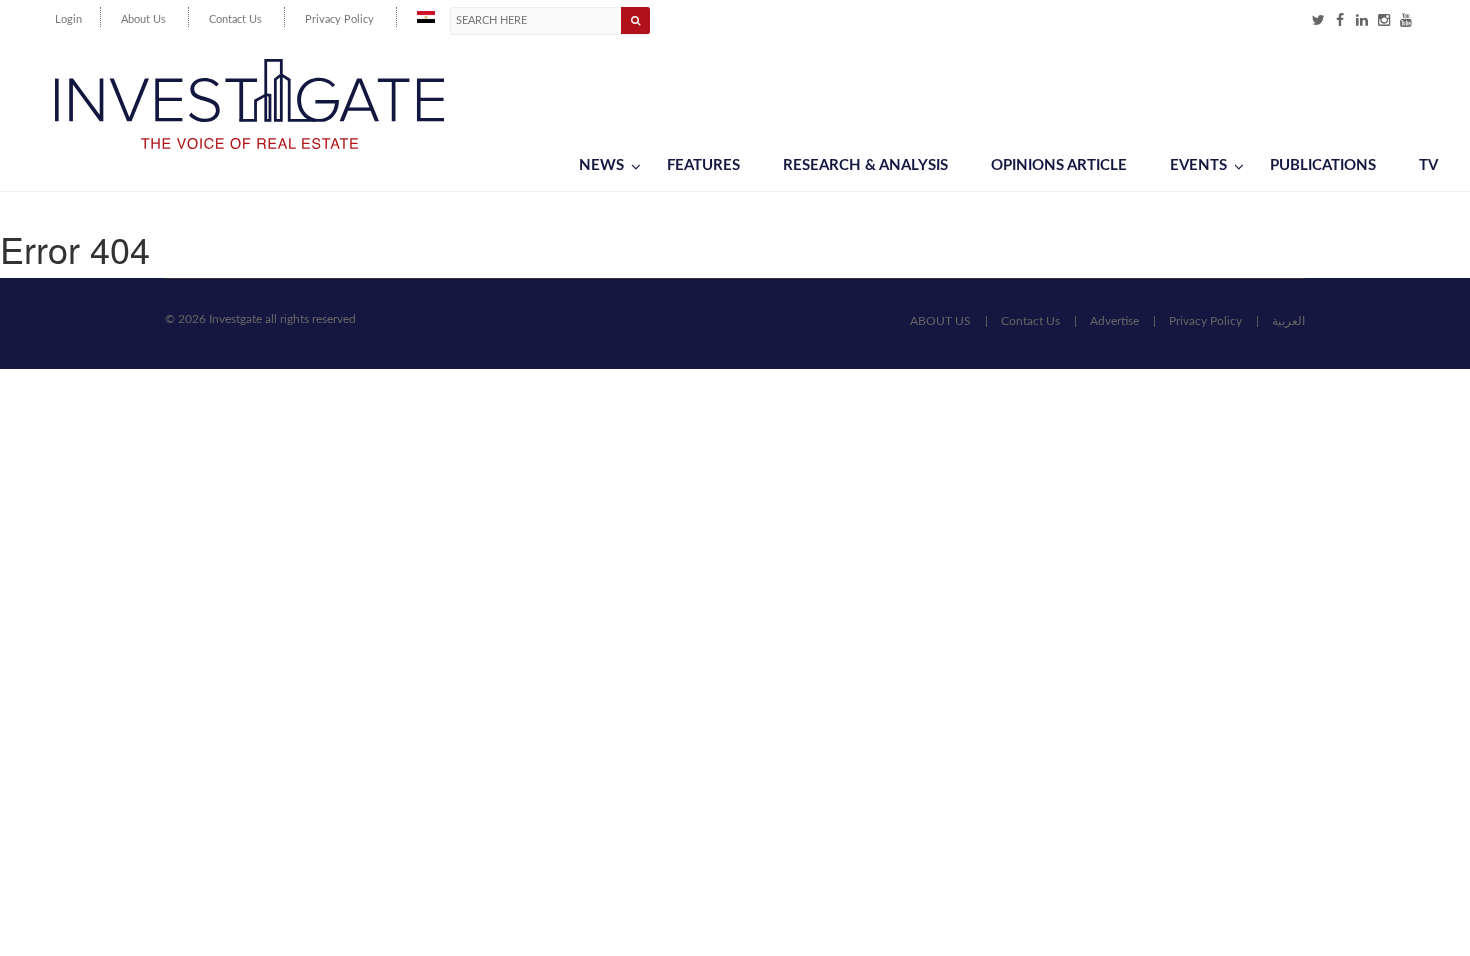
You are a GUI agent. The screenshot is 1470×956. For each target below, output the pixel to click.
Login (68, 19)
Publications (1323, 165)
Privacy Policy (339, 19)
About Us (143, 19)
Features (703, 165)
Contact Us (235, 19)
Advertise (1114, 321)
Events (1198, 165)
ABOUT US (940, 321)
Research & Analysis (865, 165)
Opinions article (1059, 165)
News (601, 165)
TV (1428, 165)
